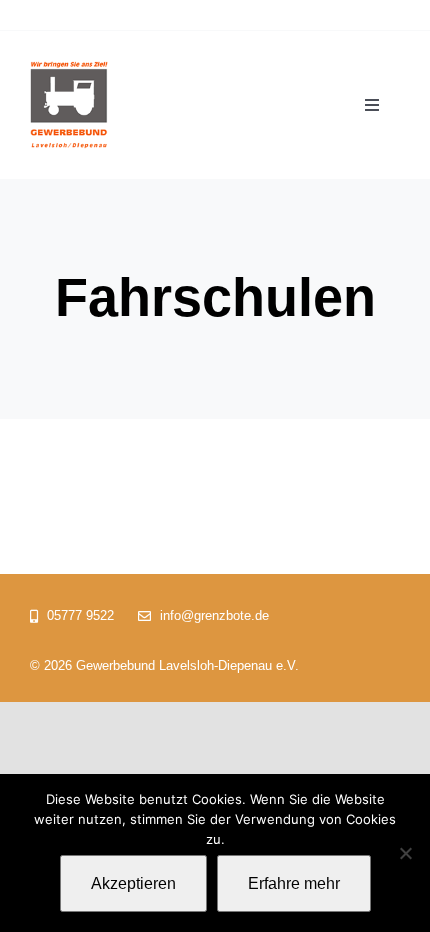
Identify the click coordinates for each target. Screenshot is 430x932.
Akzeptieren (133, 883)
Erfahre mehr (294, 883)
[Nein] (405, 853)
